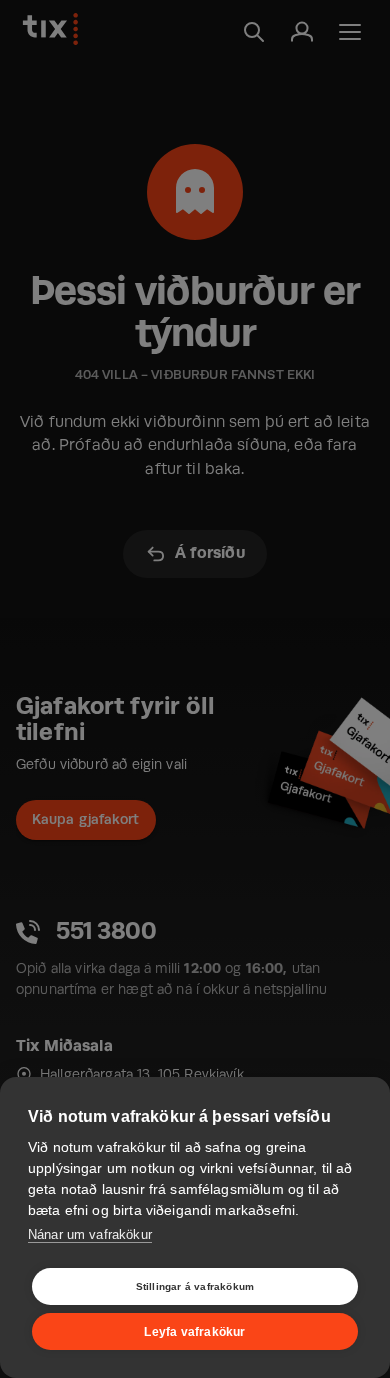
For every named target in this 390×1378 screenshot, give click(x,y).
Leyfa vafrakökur (194, 1332)
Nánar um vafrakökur (90, 1234)
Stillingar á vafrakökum (195, 1286)
